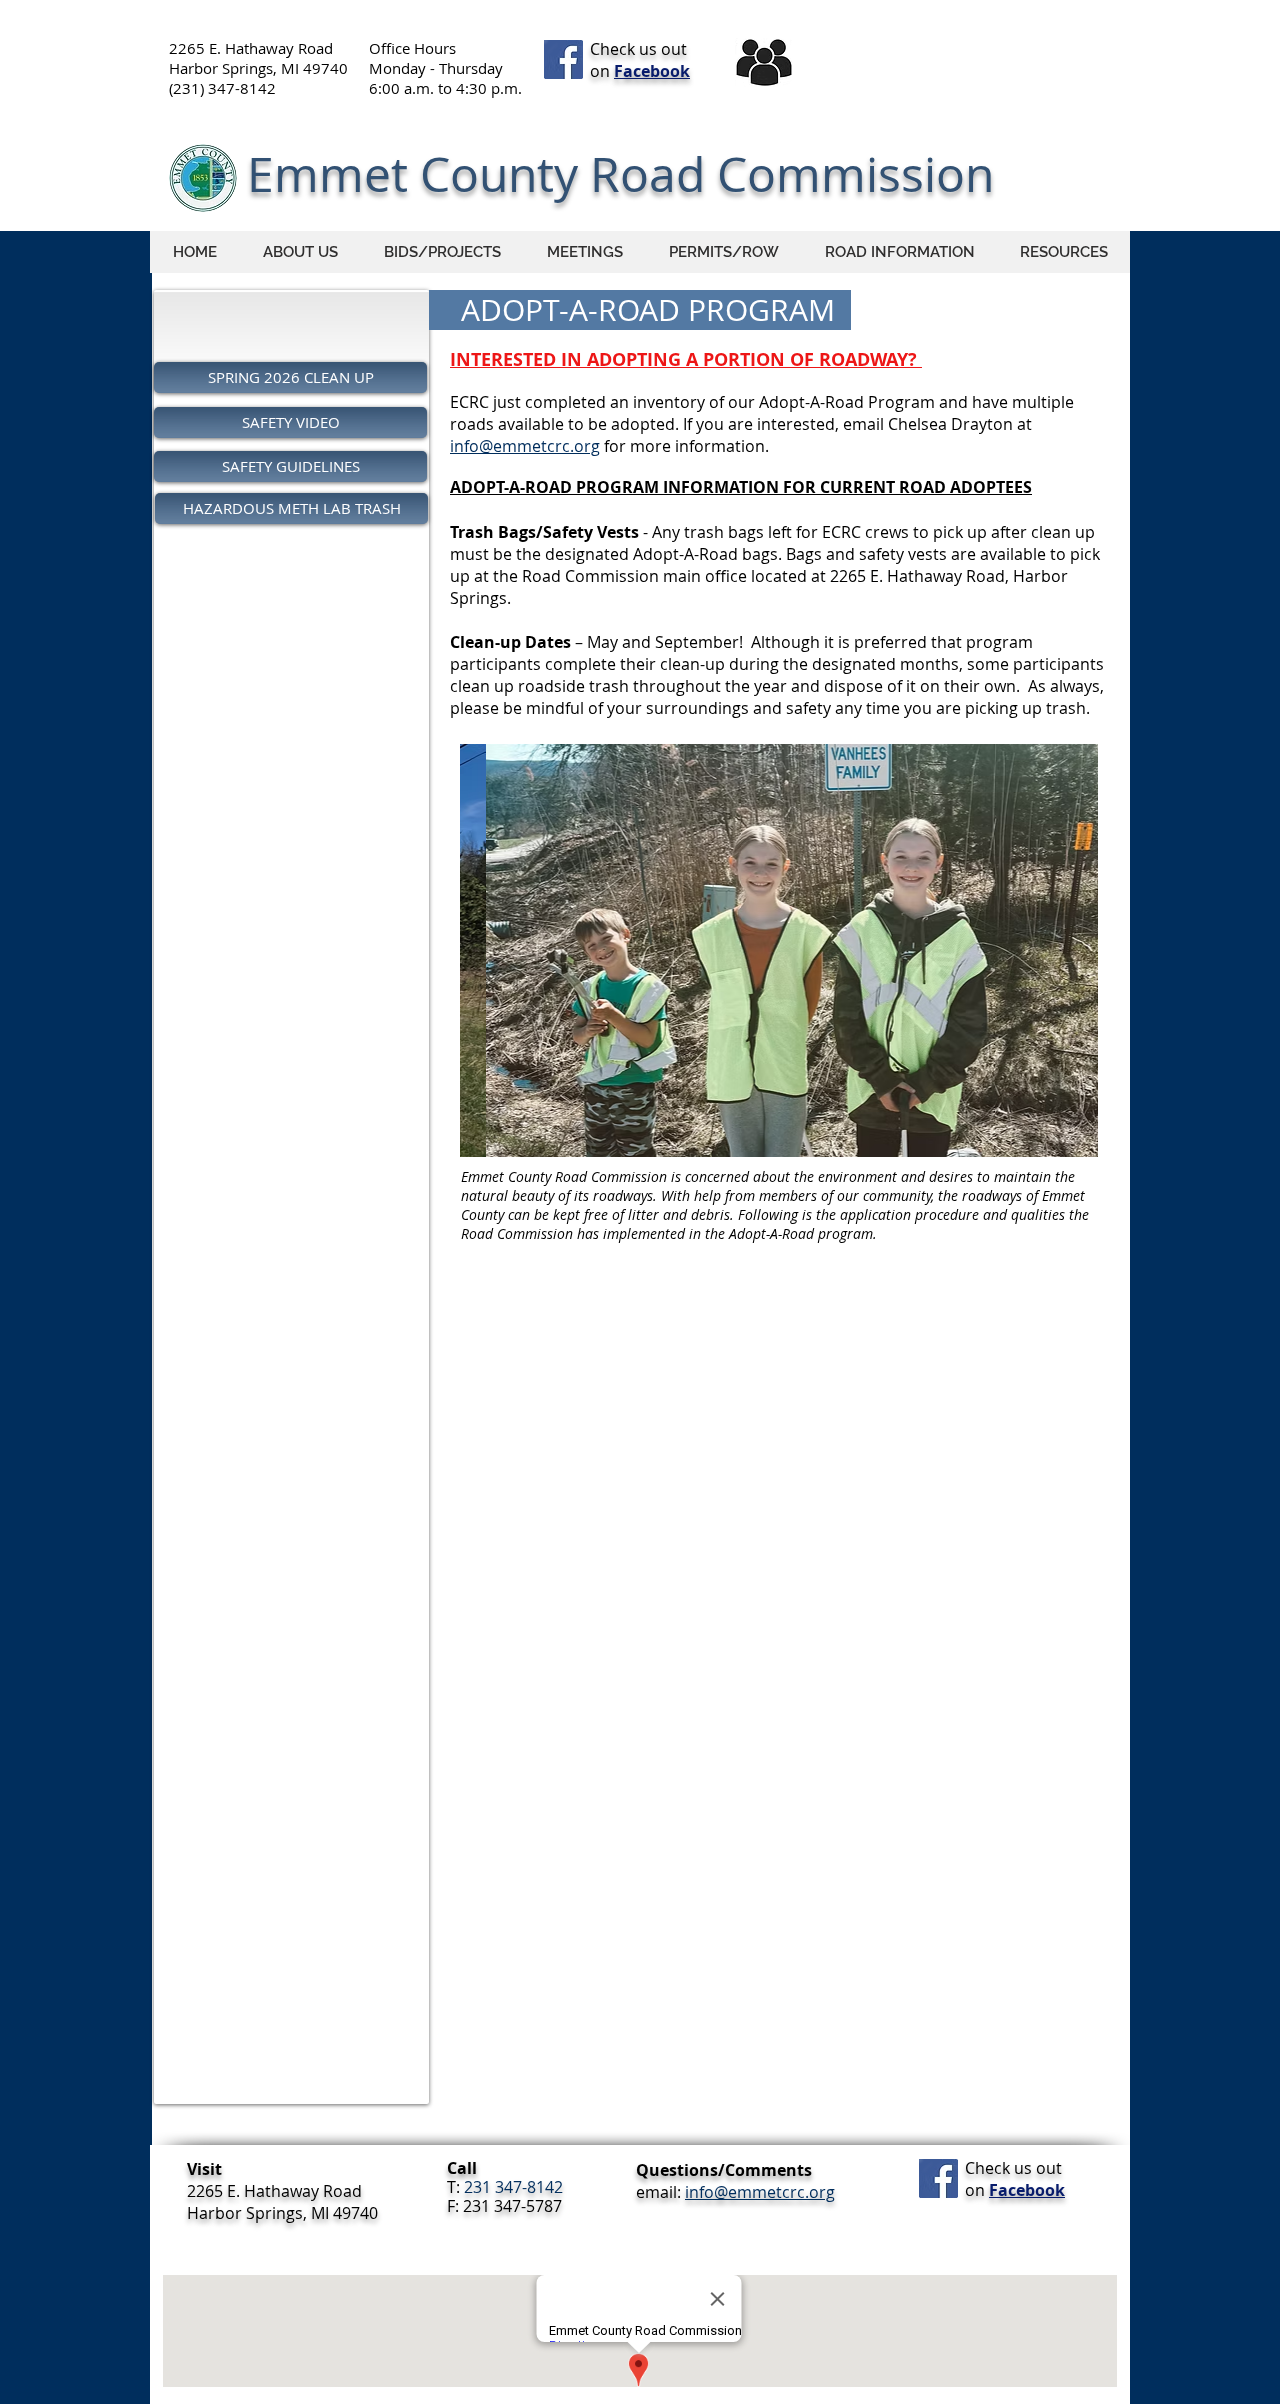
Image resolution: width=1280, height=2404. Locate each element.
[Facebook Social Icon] (563, 59)
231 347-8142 (513, 2187)
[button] (899, 252)
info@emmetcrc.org (525, 446)
